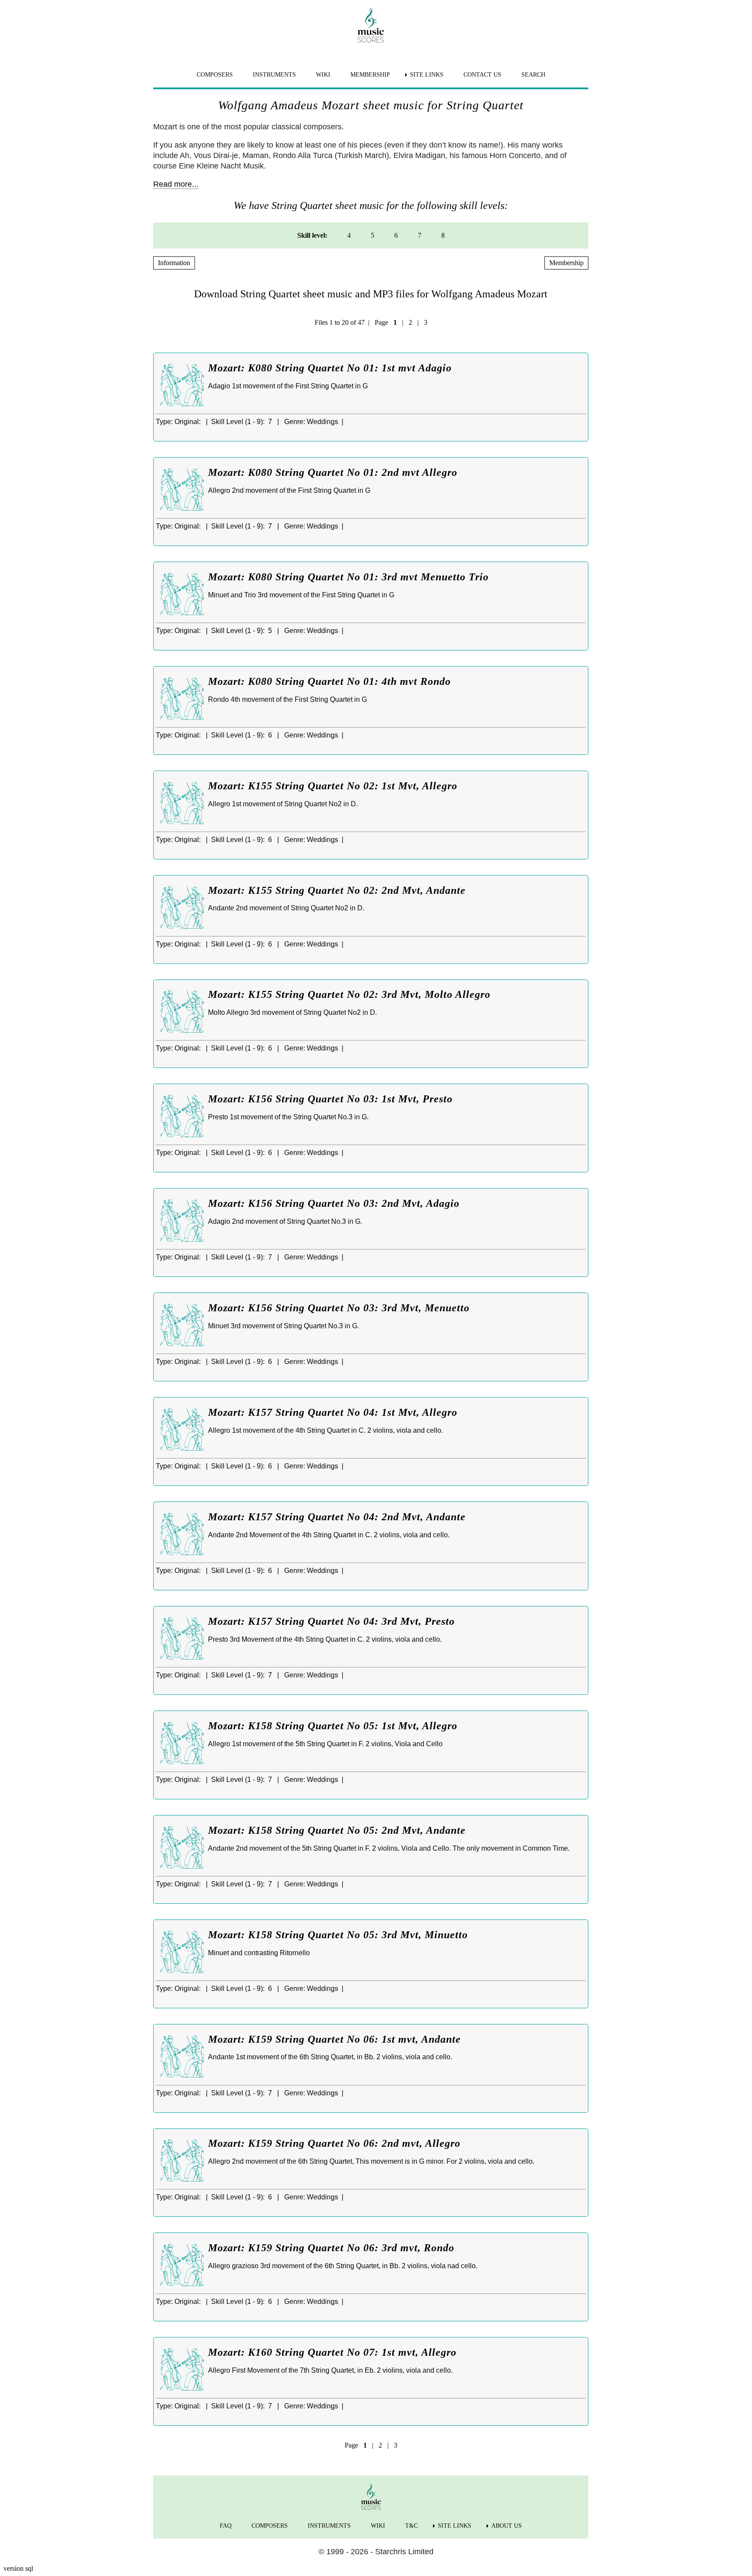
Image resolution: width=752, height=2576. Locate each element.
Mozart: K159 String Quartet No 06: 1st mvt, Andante (334, 2039)
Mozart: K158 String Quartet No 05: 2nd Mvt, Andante (337, 1830)
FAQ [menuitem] (226, 2526)
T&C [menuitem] (411, 2526)
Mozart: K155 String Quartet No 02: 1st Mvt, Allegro (333, 786)
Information (174, 263)
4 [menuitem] (349, 235)
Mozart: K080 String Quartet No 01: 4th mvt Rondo (329, 681)
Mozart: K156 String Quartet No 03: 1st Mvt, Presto (330, 1099)
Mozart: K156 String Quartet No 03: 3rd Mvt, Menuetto (339, 1308)
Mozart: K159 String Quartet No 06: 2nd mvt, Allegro (334, 2143)
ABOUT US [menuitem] (507, 2526)
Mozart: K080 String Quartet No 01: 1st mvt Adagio (330, 368)
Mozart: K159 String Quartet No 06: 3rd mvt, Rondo (331, 2248)
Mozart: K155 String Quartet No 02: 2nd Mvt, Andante (337, 890)
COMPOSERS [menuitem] (215, 75)
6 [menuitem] (396, 235)
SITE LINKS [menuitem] (427, 75)
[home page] (371, 25)
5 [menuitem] (373, 235)
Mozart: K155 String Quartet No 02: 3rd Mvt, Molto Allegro (349, 994)
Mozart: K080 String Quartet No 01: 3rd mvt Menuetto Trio (348, 577)
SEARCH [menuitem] (533, 75)
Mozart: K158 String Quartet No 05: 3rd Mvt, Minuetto (338, 1935)
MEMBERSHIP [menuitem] (370, 75)
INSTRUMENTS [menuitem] (274, 75)
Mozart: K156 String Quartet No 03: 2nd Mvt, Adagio (334, 1203)
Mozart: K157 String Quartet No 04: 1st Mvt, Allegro (333, 1412)
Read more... (176, 184)
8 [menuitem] (443, 235)
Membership (566, 263)
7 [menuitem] (420, 235)
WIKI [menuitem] (323, 75)
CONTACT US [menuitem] (482, 75)
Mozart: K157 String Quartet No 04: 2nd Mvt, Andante (337, 1517)
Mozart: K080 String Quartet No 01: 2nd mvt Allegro (333, 472)
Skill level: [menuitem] (312, 235)
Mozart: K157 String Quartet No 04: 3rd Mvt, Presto (331, 1621)
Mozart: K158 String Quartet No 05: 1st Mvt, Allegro (333, 1726)
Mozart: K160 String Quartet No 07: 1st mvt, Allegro (332, 2352)
